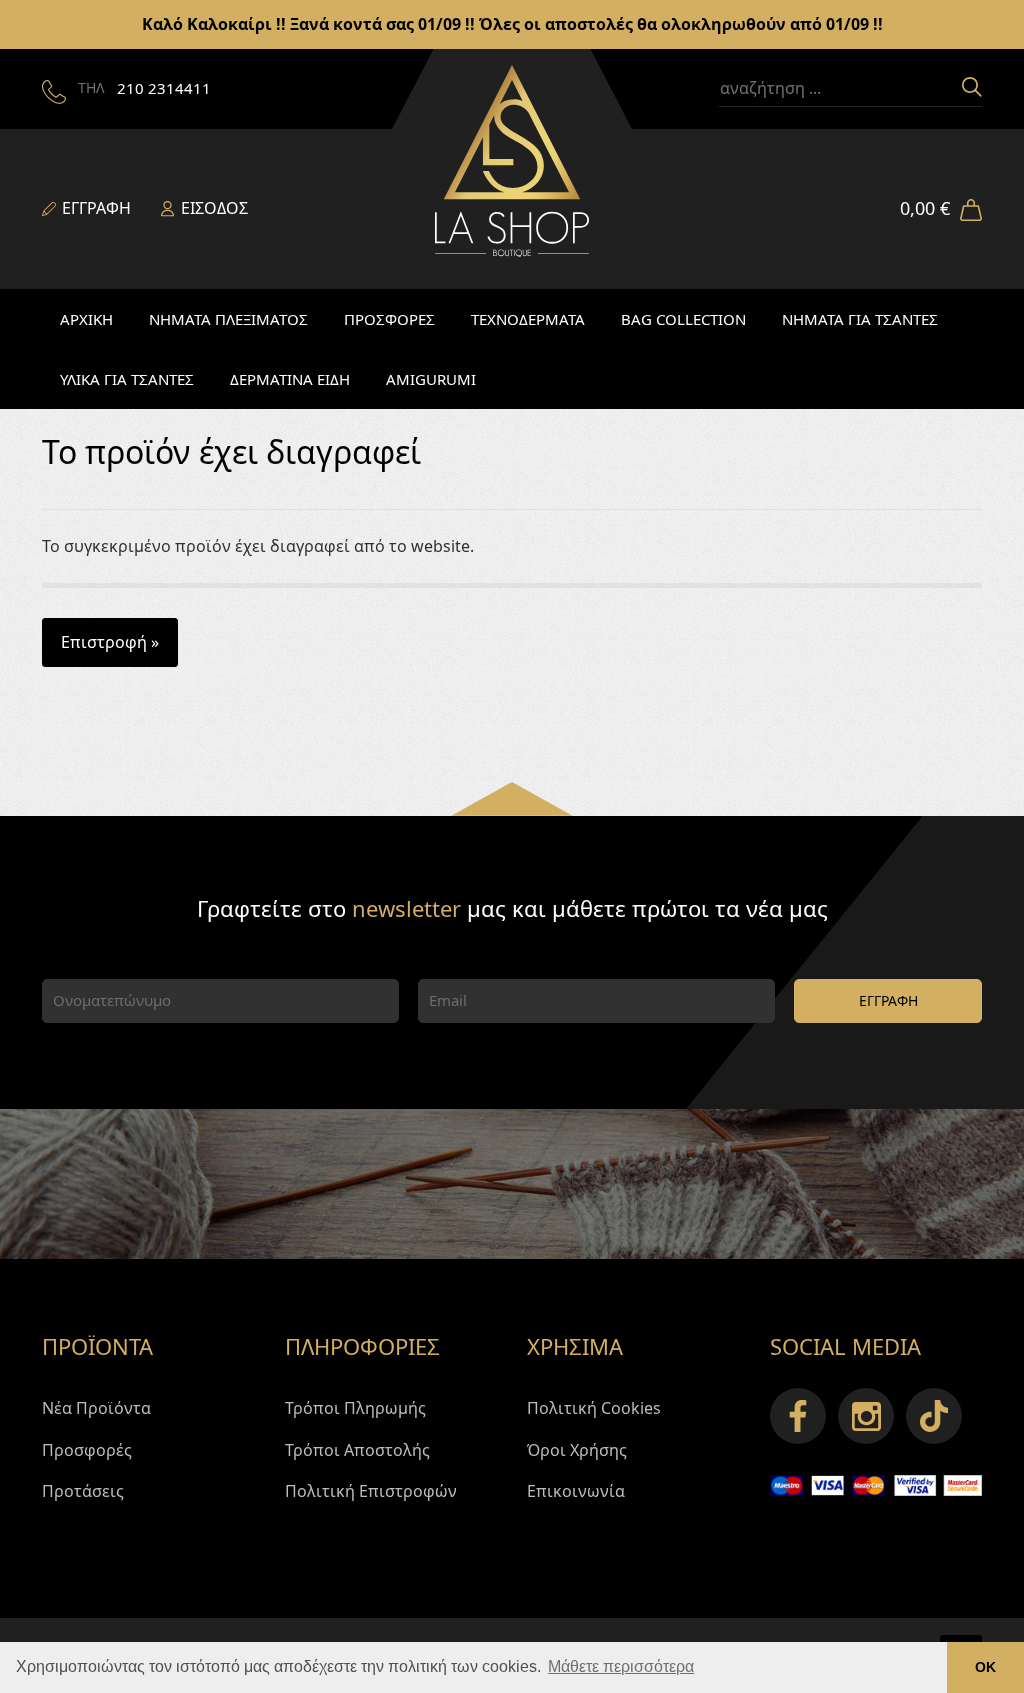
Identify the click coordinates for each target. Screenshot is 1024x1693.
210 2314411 (164, 88)
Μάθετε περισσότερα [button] (621, 1666)
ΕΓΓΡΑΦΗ (888, 1000)
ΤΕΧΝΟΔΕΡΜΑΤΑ (528, 319)
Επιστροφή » (110, 642)
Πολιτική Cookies (594, 1408)
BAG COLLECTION (683, 319)
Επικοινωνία (576, 1491)
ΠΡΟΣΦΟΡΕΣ (389, 319)
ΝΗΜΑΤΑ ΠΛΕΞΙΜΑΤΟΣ (228, 319)
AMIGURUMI (431, 379)
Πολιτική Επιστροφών (371, 1491)
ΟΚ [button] (985, 1667)
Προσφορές (87, 1450)
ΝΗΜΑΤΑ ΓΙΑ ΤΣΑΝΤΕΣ (860, 319)
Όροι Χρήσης (577, 1450)
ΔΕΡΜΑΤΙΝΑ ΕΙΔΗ (290, 379)
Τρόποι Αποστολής (357, 1450)
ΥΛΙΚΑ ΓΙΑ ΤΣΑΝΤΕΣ (127, 379)
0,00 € (925, 208)
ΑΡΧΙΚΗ (86, 319)
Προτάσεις (83, 1491)
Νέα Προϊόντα (96, 1408)
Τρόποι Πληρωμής (355, 1408)
